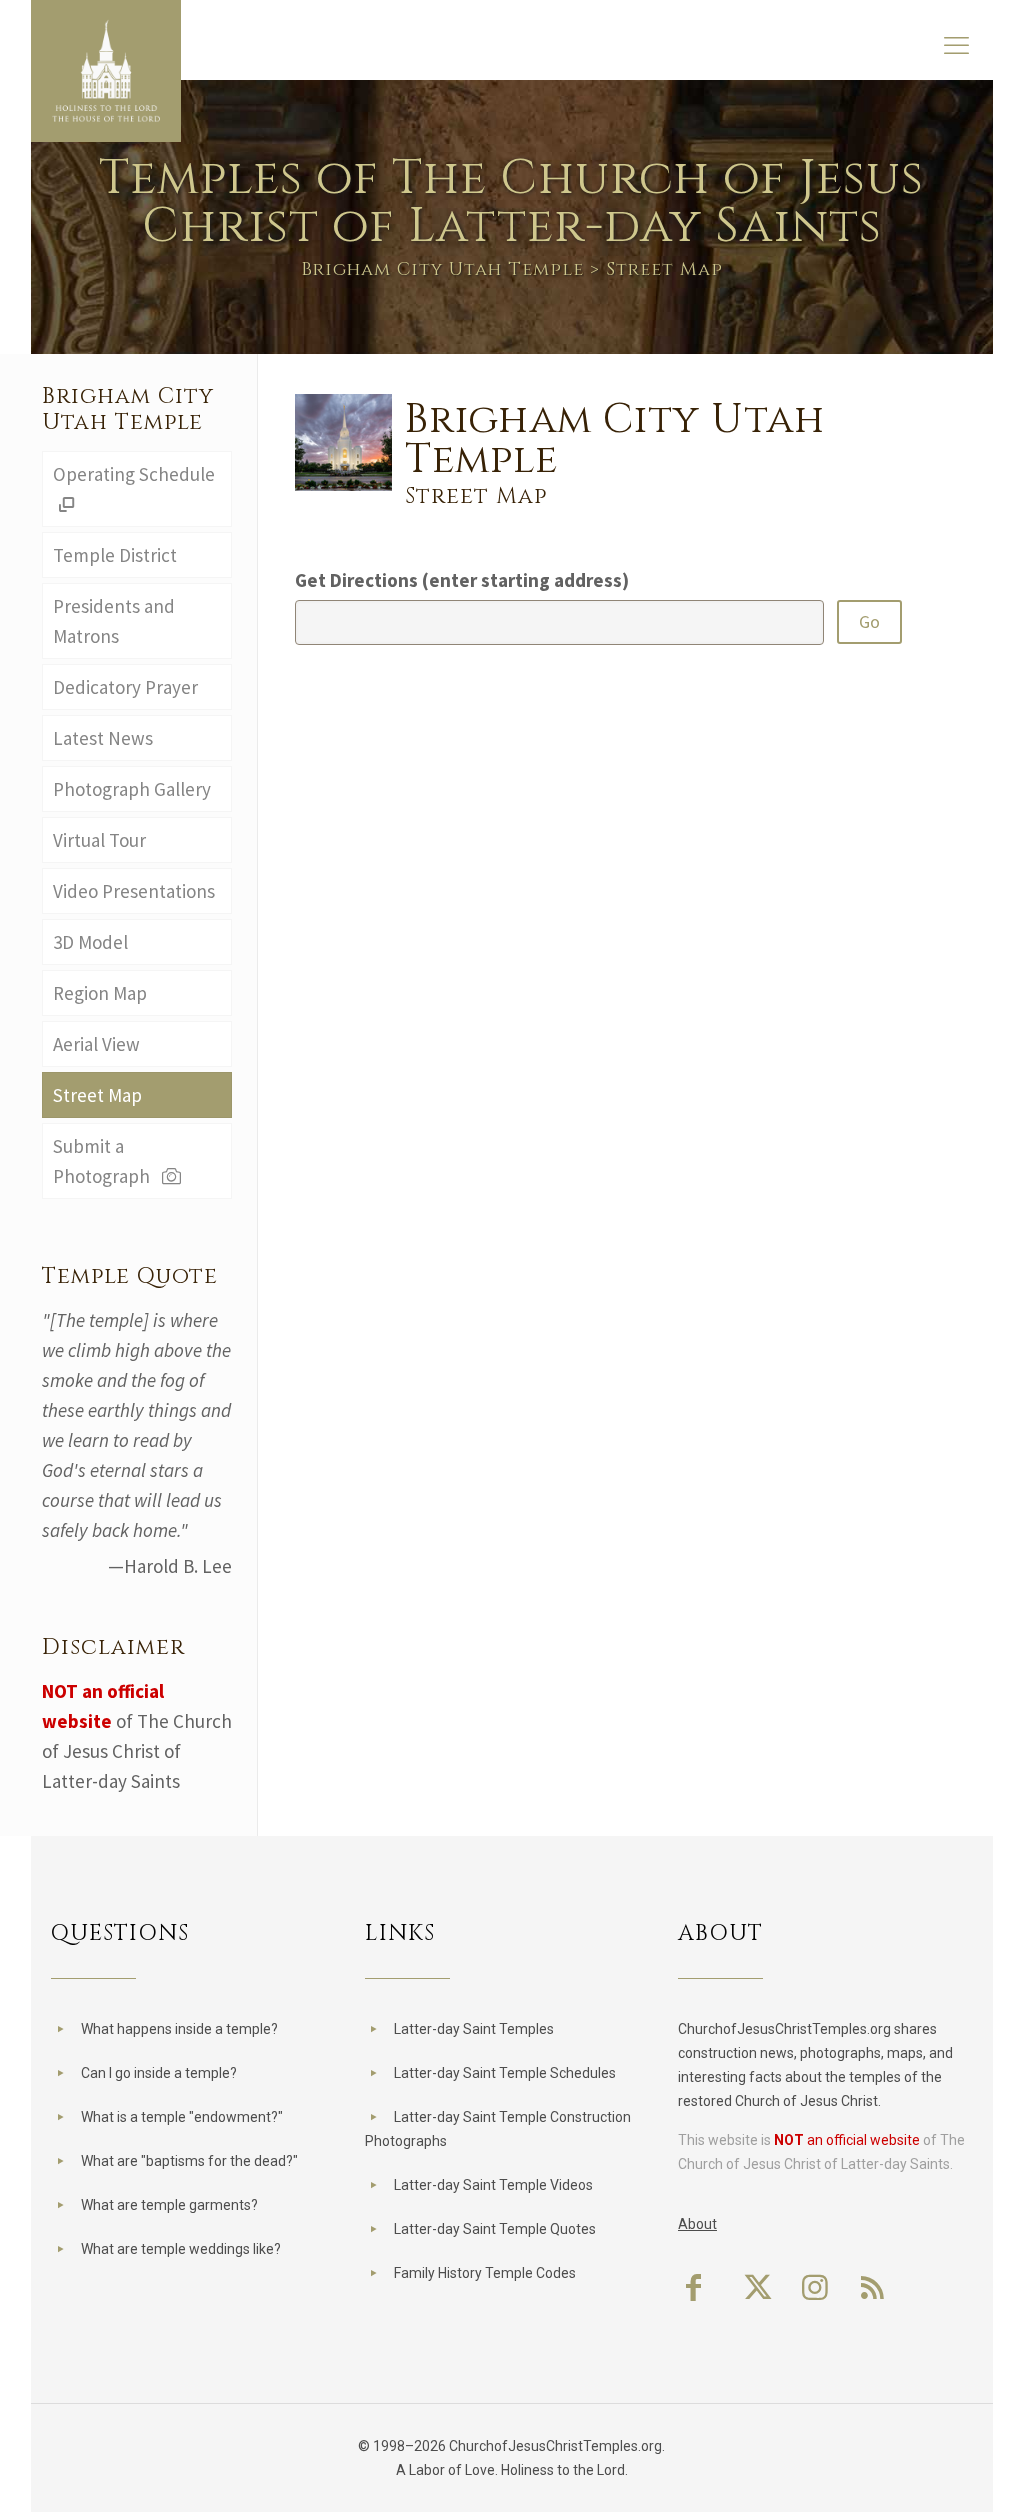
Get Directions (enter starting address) (462, 580)
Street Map (97, 1095)
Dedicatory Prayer (125, 687)
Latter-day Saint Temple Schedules (505, 2073)
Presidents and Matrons (114, 621)
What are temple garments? (169, 2205)
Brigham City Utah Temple (442, 269)
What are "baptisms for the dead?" (189, 2161)
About (697, 2224)
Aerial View (96, 1044)
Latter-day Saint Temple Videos (493, 2185)
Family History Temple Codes (485, 2273)
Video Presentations (134, 891)
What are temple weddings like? (181, 2249)
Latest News (103, 738)
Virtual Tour (99, 840)
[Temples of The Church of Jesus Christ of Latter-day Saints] (106, 71)
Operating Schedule (134, 474)
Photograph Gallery (132, 789)
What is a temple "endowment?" (182, 2117)
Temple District (115, 555)
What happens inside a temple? (179, 2029)
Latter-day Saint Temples (474, 2029)
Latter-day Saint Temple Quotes (495, 2229)
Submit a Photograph (105, 1161)
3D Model (90, 942)
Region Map (100, 993)
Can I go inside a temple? (159, 2073)
